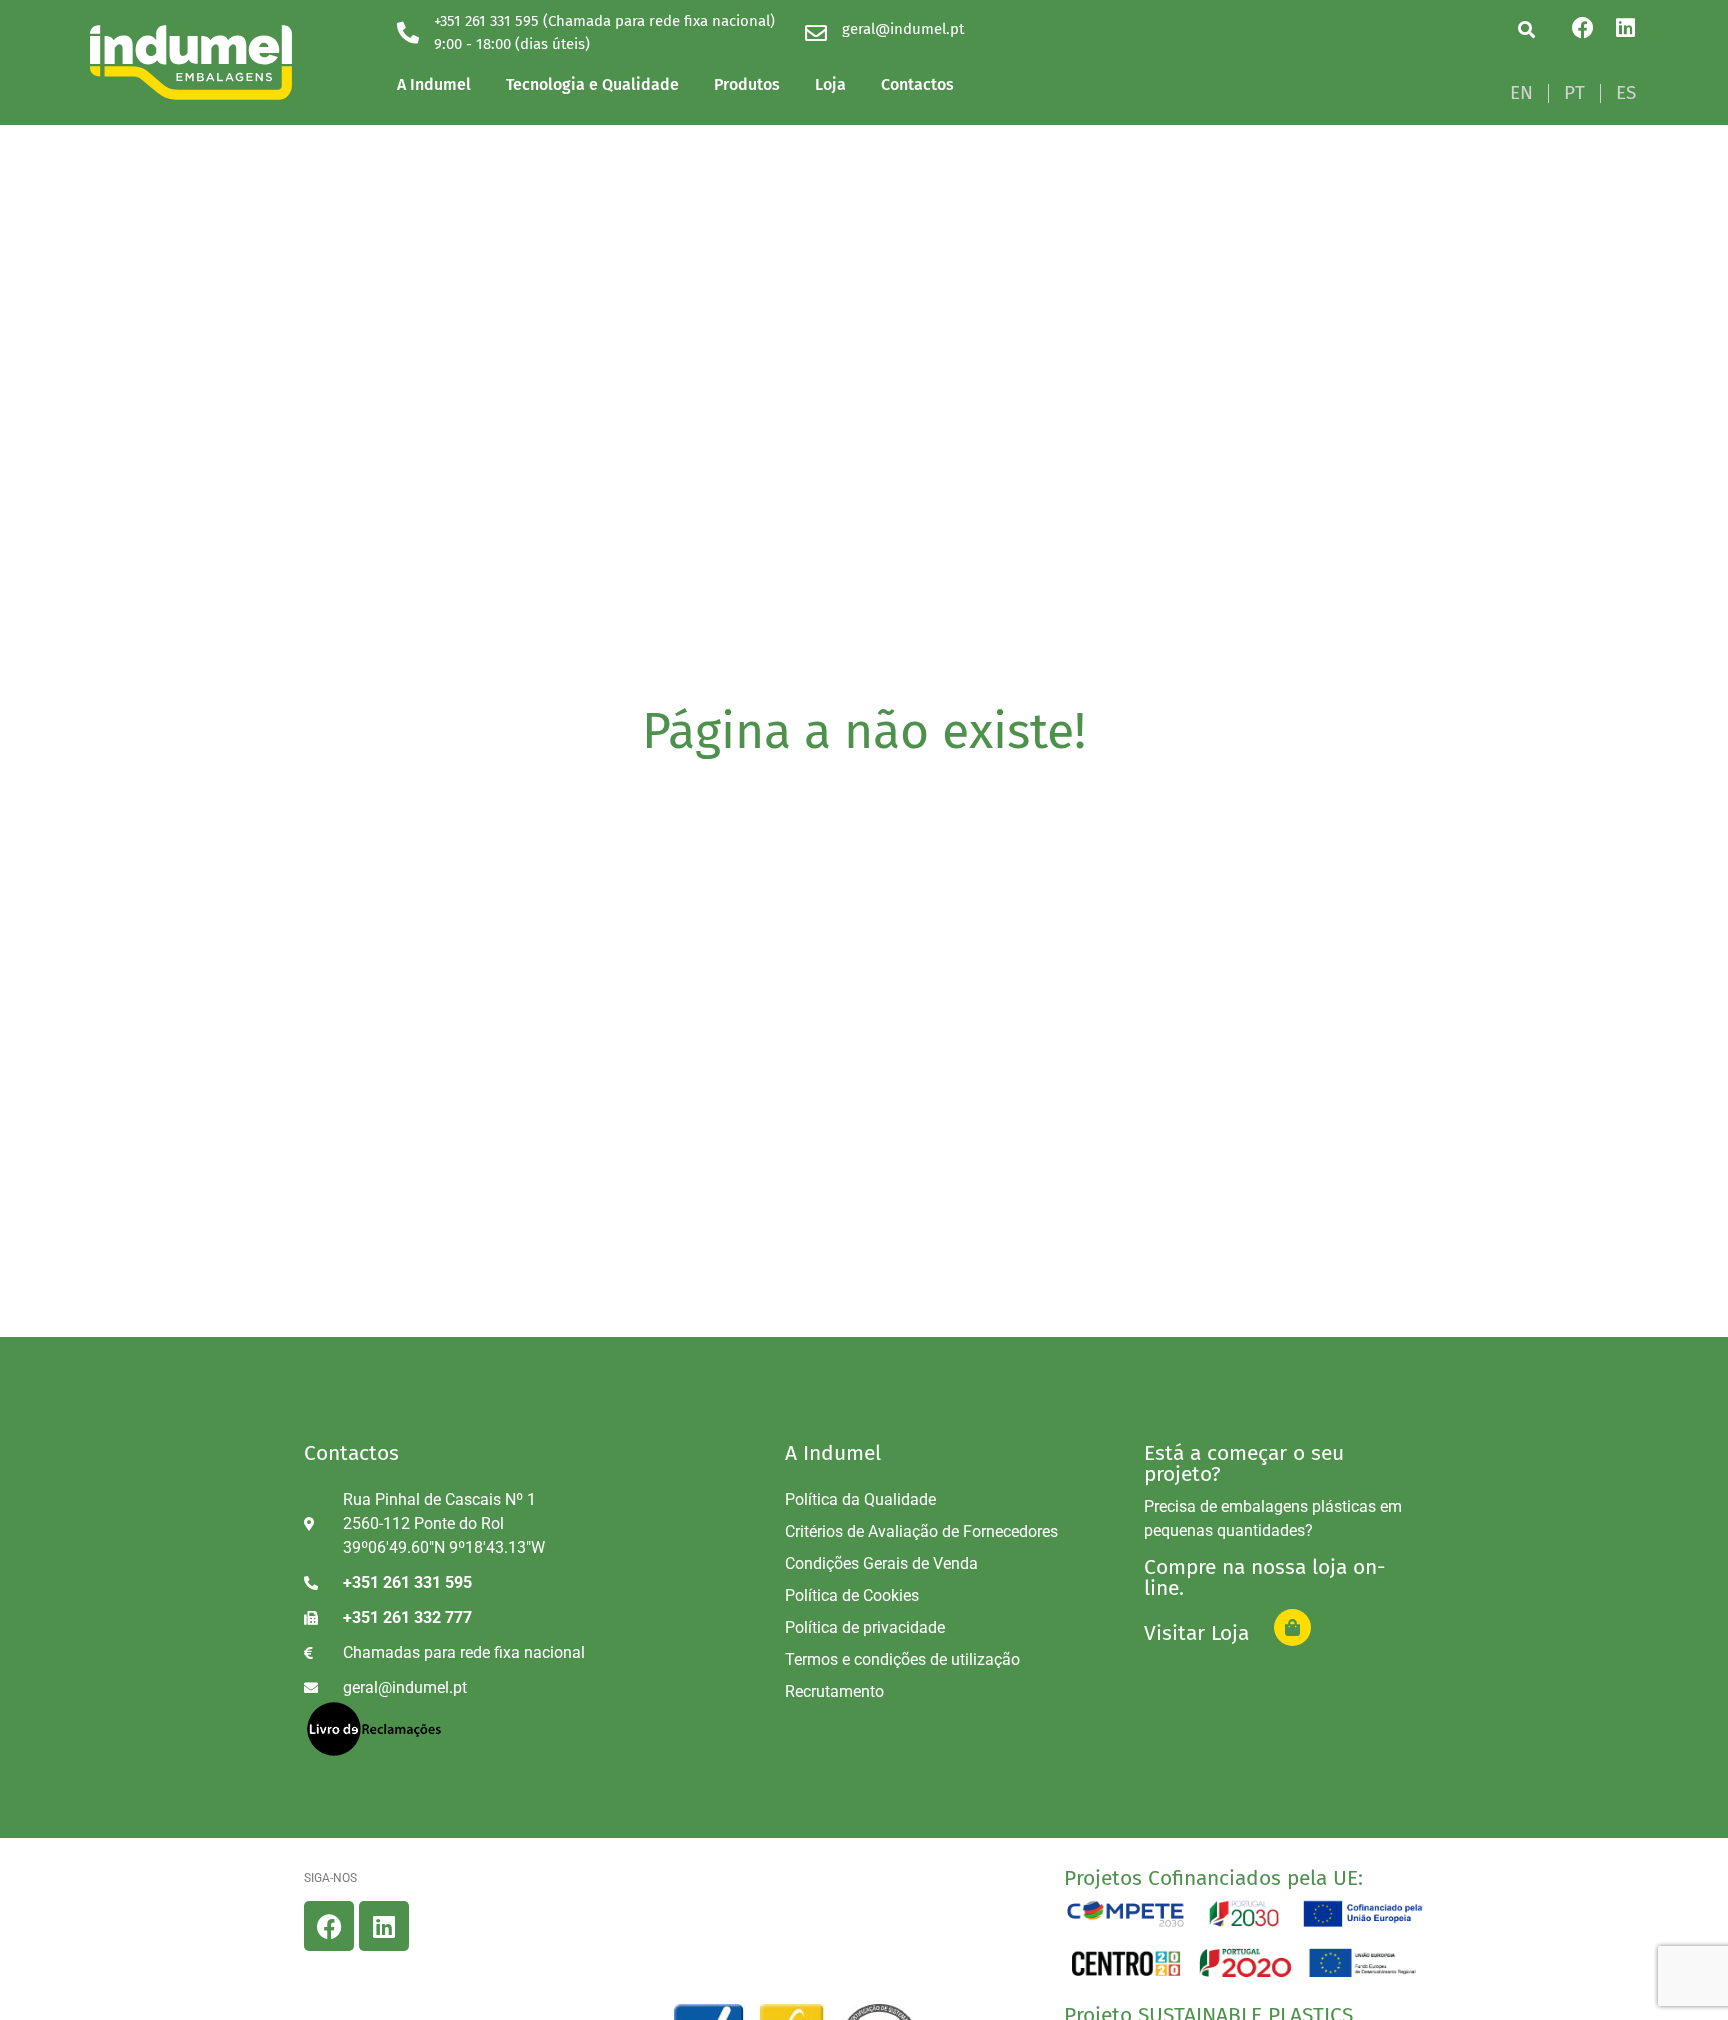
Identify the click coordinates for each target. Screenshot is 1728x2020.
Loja (830, 84)
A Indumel (434, 84)
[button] (1526, 29)
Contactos (917, 84)
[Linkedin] (1625, 28)
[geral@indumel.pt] (816, 33)
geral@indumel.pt (903, 29)
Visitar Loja (1196, 1633)
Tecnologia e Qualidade (592, 84)
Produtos (747, 84)
